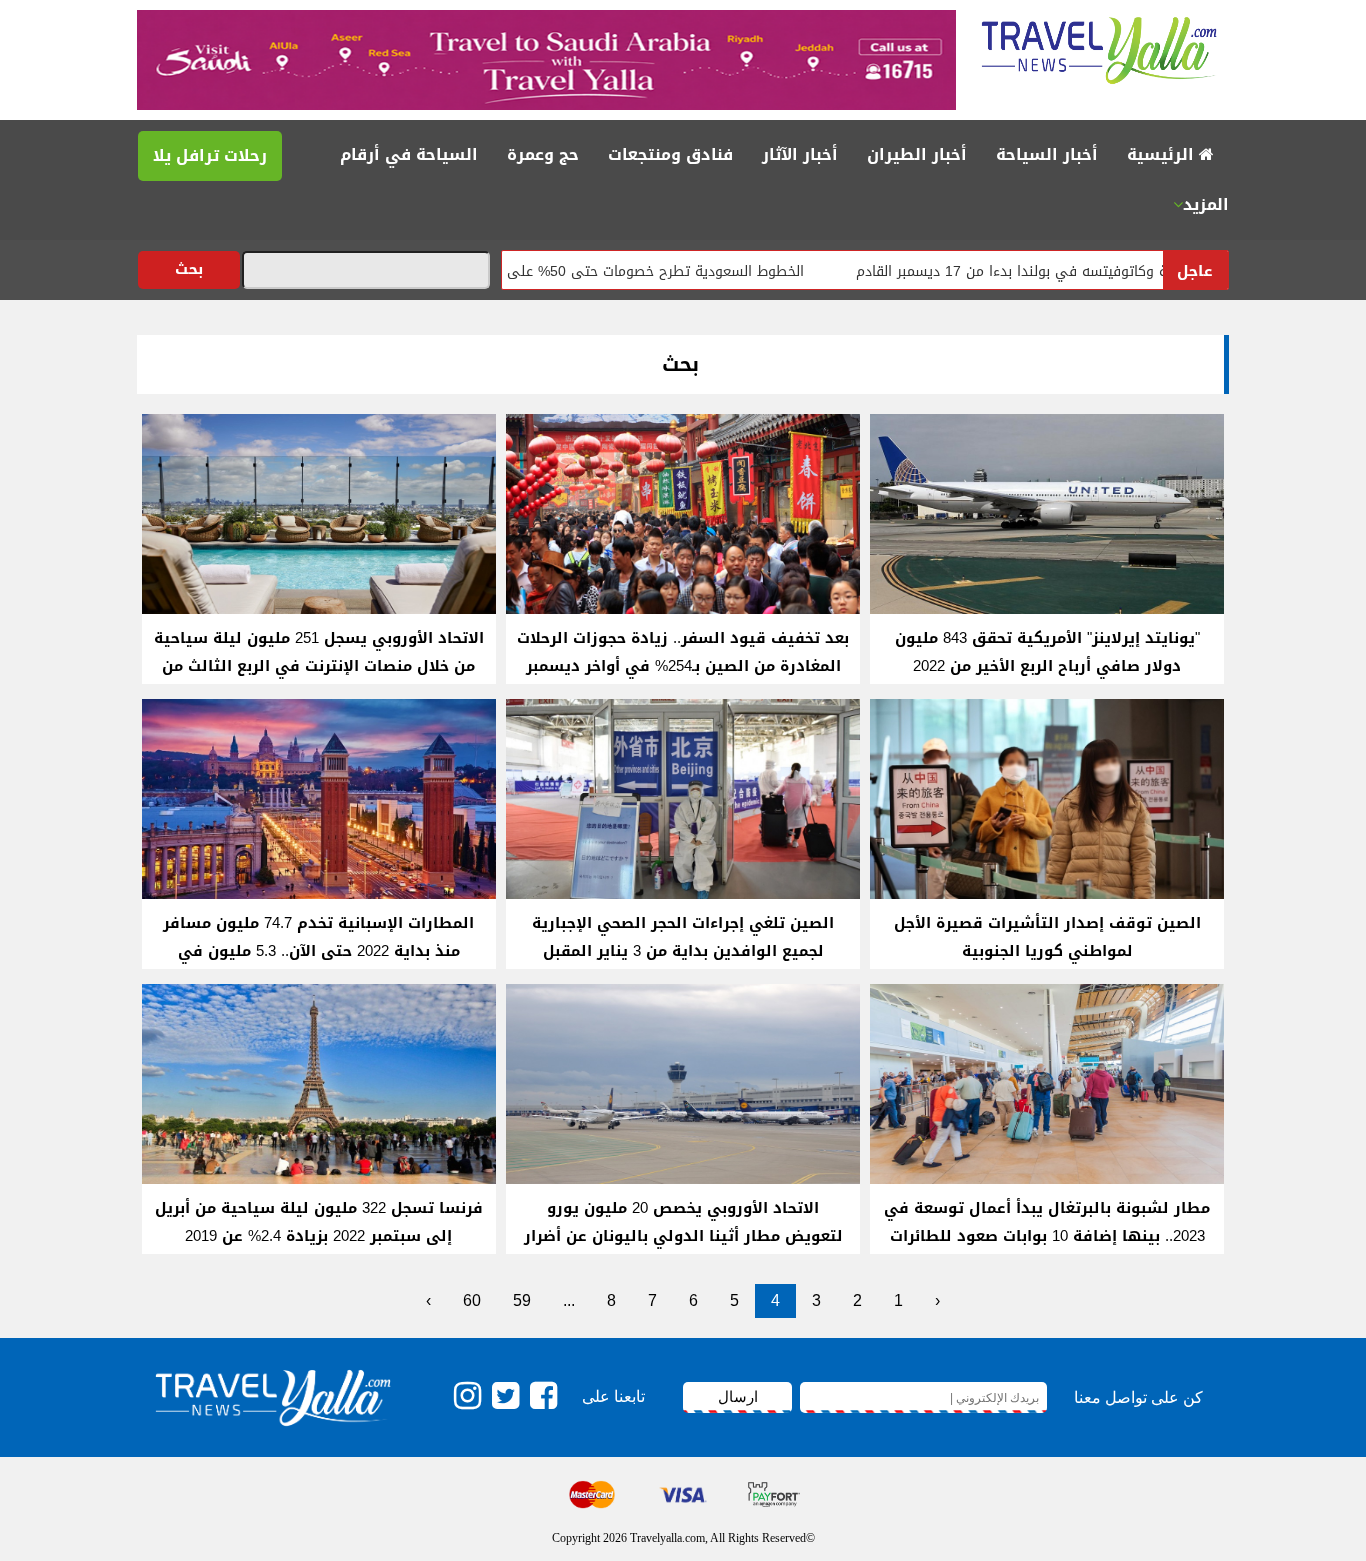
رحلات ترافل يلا (210, 155)
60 (472, 1300)
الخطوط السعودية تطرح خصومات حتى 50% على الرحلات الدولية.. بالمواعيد (640, 271)
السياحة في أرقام (409, 154)
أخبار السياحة (1047, 154)
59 (522, 1300)
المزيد (1206, 204)
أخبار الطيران (917, 154)
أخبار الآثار (800, 154)
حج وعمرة (543, 154)
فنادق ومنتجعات (670, 154)
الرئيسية (1163, 154)
